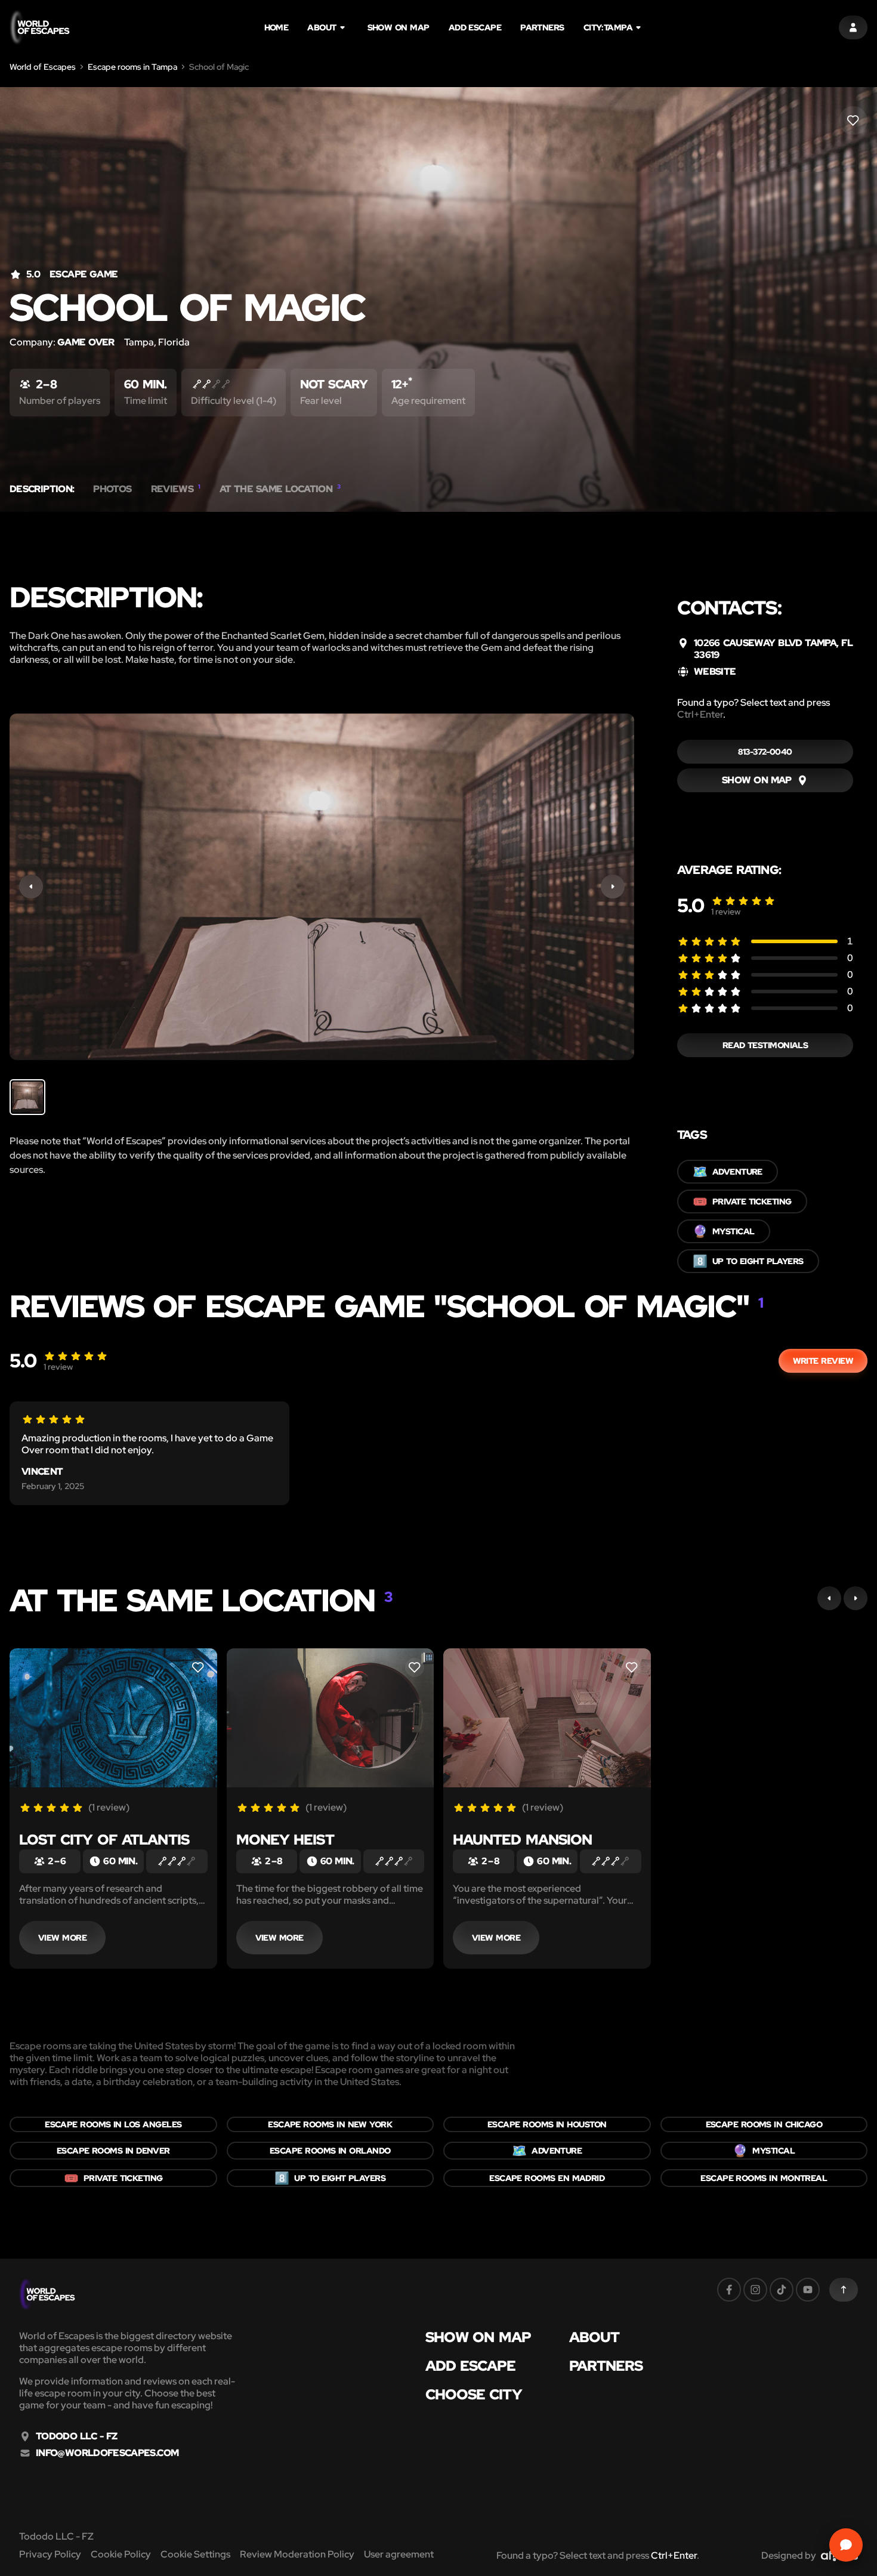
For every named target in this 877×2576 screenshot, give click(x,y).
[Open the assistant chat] (846, 2545)
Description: (42, 489)
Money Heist (285, 1840)
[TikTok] (782, 2290)
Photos (112, 489)
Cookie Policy (121, 2554)
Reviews (176, 489)
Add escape (475, 27)
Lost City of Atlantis (104, 1840)
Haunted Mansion (522, 1840)
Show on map (399, 27)
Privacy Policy (50, 2554)
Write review (823, 1361)
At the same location (280, 489)
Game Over (86, 342)
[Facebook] (729, 2290)
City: (608, 27)
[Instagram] (755, 2290)
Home (277, 27)
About (322, 27)
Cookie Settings (195, 2554)
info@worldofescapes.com (107, 2453)
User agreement (399, 2554)
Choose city (474, 2395)
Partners (542, 27)
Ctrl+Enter (700, 714)
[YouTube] (808, 2290)
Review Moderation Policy (297, 2554)
